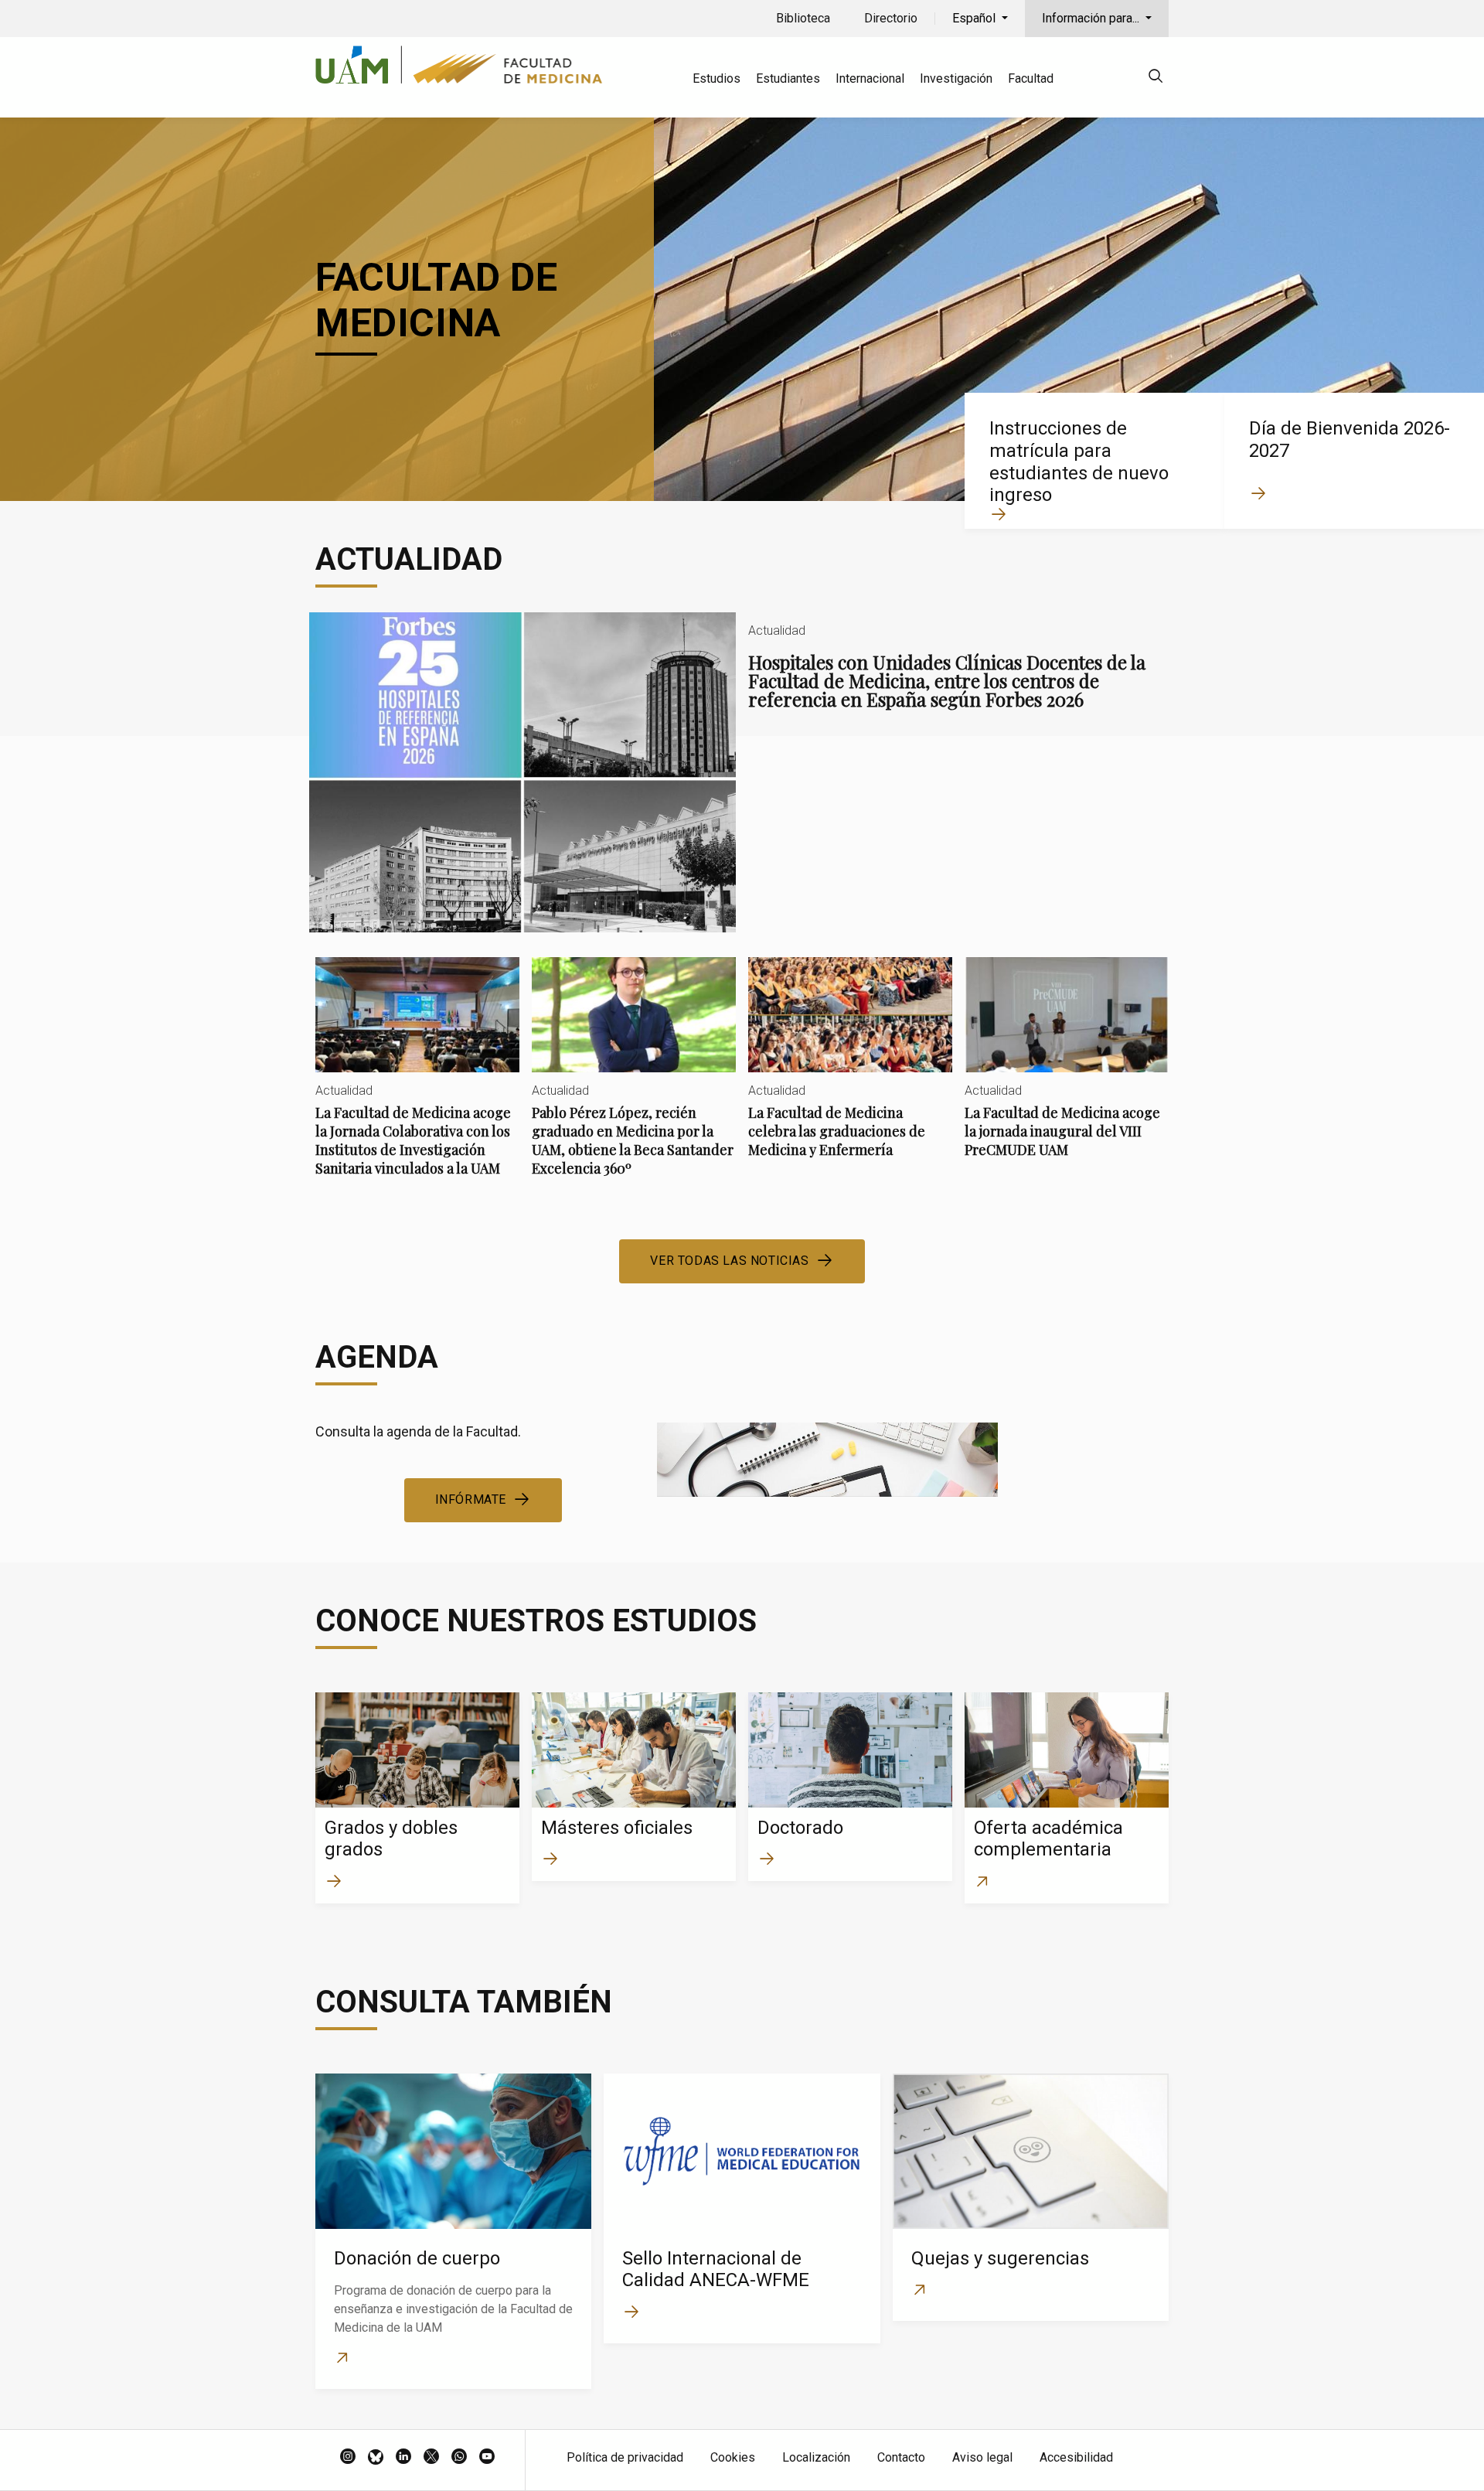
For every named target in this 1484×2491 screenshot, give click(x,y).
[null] (1156, 78)
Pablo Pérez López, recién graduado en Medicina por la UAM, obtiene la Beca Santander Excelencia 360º (634, 1080)
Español (975, 18)
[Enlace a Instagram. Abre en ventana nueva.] (348, 2458)
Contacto (901, 2457)
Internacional (870, 78)
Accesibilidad (1076, 2457)
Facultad (1031, 78)
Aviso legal (982, 2457)
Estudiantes (788, 78)
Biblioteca (803, 18)
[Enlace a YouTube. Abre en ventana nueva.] (487, 2458)
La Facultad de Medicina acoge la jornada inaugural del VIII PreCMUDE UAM (1067, 1070)
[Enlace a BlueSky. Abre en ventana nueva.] (376, 2458)
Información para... (1092, 18)
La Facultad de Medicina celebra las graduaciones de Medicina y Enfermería (850, 1070)
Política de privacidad (625, 2457)
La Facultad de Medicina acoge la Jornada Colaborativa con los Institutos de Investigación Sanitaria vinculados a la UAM (417, 1080)
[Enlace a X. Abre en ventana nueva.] (431, 2458)
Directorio (891, 18)
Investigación (956, 78)
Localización (816, 2457)
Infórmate (471, 1499)
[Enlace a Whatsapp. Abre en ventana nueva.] (459, 2458)
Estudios (716, 78)
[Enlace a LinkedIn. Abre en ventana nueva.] (403, 2458)
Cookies (733, 2457)
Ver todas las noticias (729, 1261)
